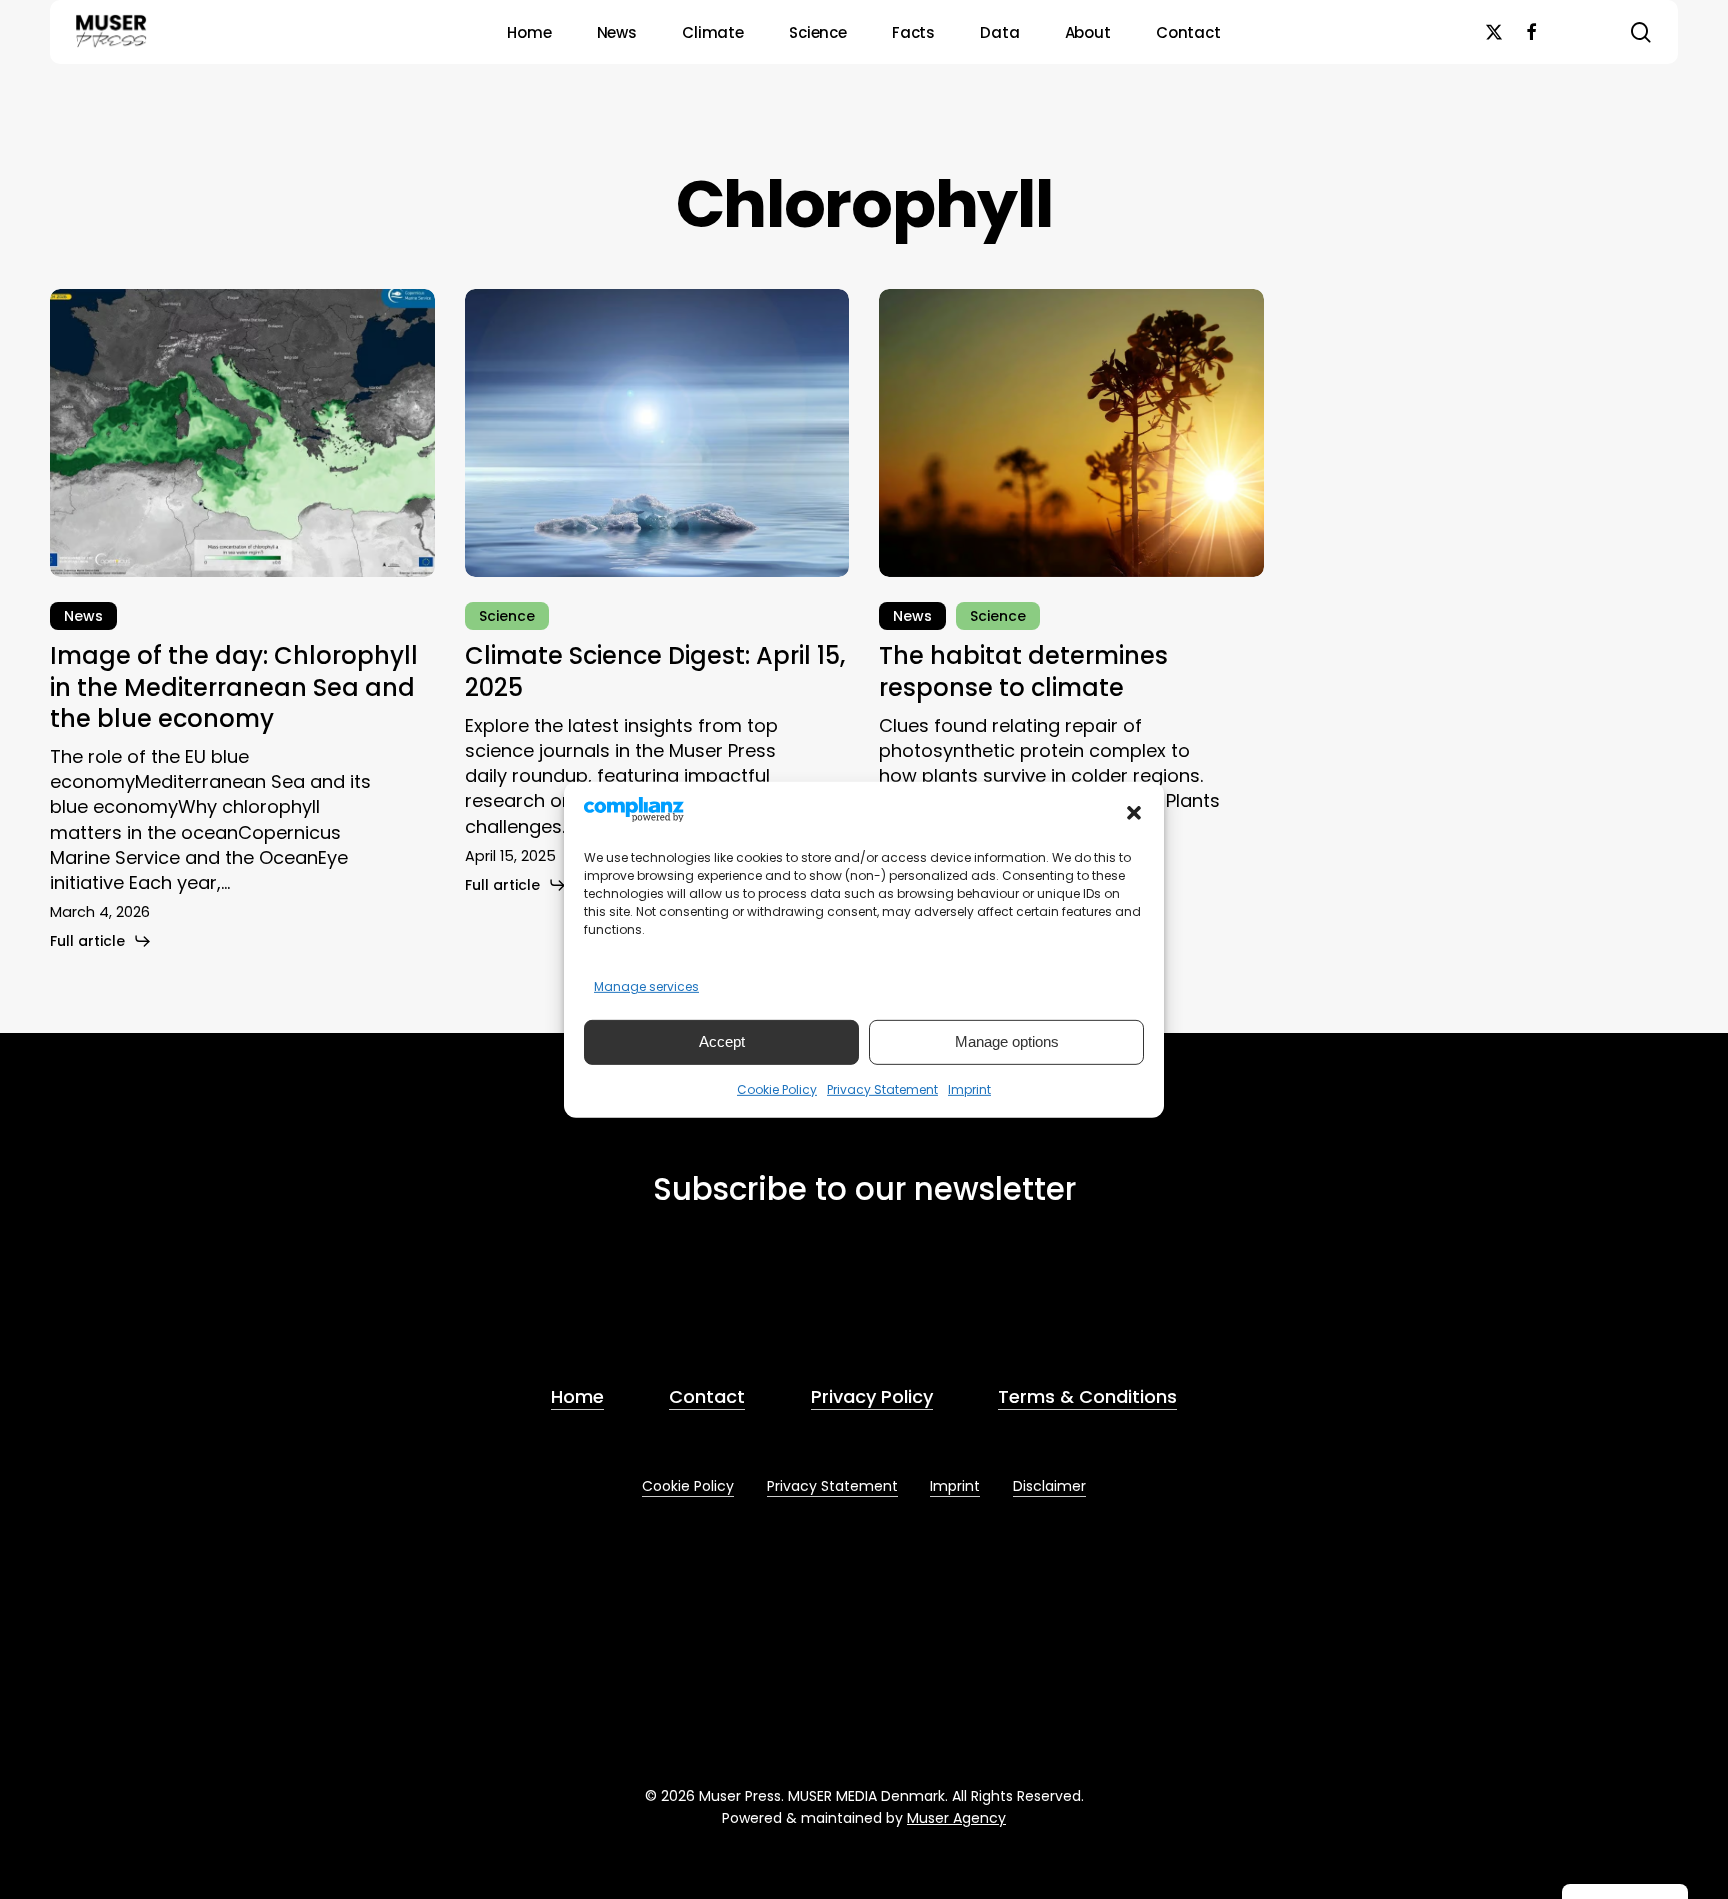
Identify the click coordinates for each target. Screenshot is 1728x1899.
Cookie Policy (777, 1089)
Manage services (646, 986)
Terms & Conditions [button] (1087, 1396)
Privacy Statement (882, 1089)
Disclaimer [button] (1049, 1486)
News (83, 616)
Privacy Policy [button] (872, 1396)
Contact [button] (707, 1396)
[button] (1134, 813)
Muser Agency (956, 1818)
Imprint (969, 1089)
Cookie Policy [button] (688, 1486)
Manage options (1007, 1041)
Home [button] (577, 1396)
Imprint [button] (955, 1486)
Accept (722, 1041)
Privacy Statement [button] (832, 1486)
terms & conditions (789, 1301)
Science (507, 616)
